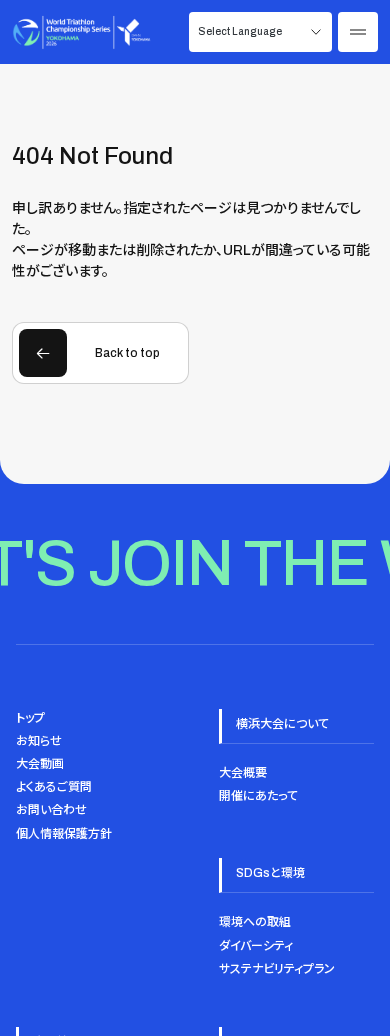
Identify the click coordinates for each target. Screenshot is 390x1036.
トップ (30, 718)
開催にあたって (258, 796)
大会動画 (40, 764)
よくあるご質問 (54, 787)
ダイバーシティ (256, 946)
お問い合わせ (51, 810)
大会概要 (243, 773)
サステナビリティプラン (277, 969)
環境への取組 (255, 922)
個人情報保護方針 (64, 834)
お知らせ (39, 741)
